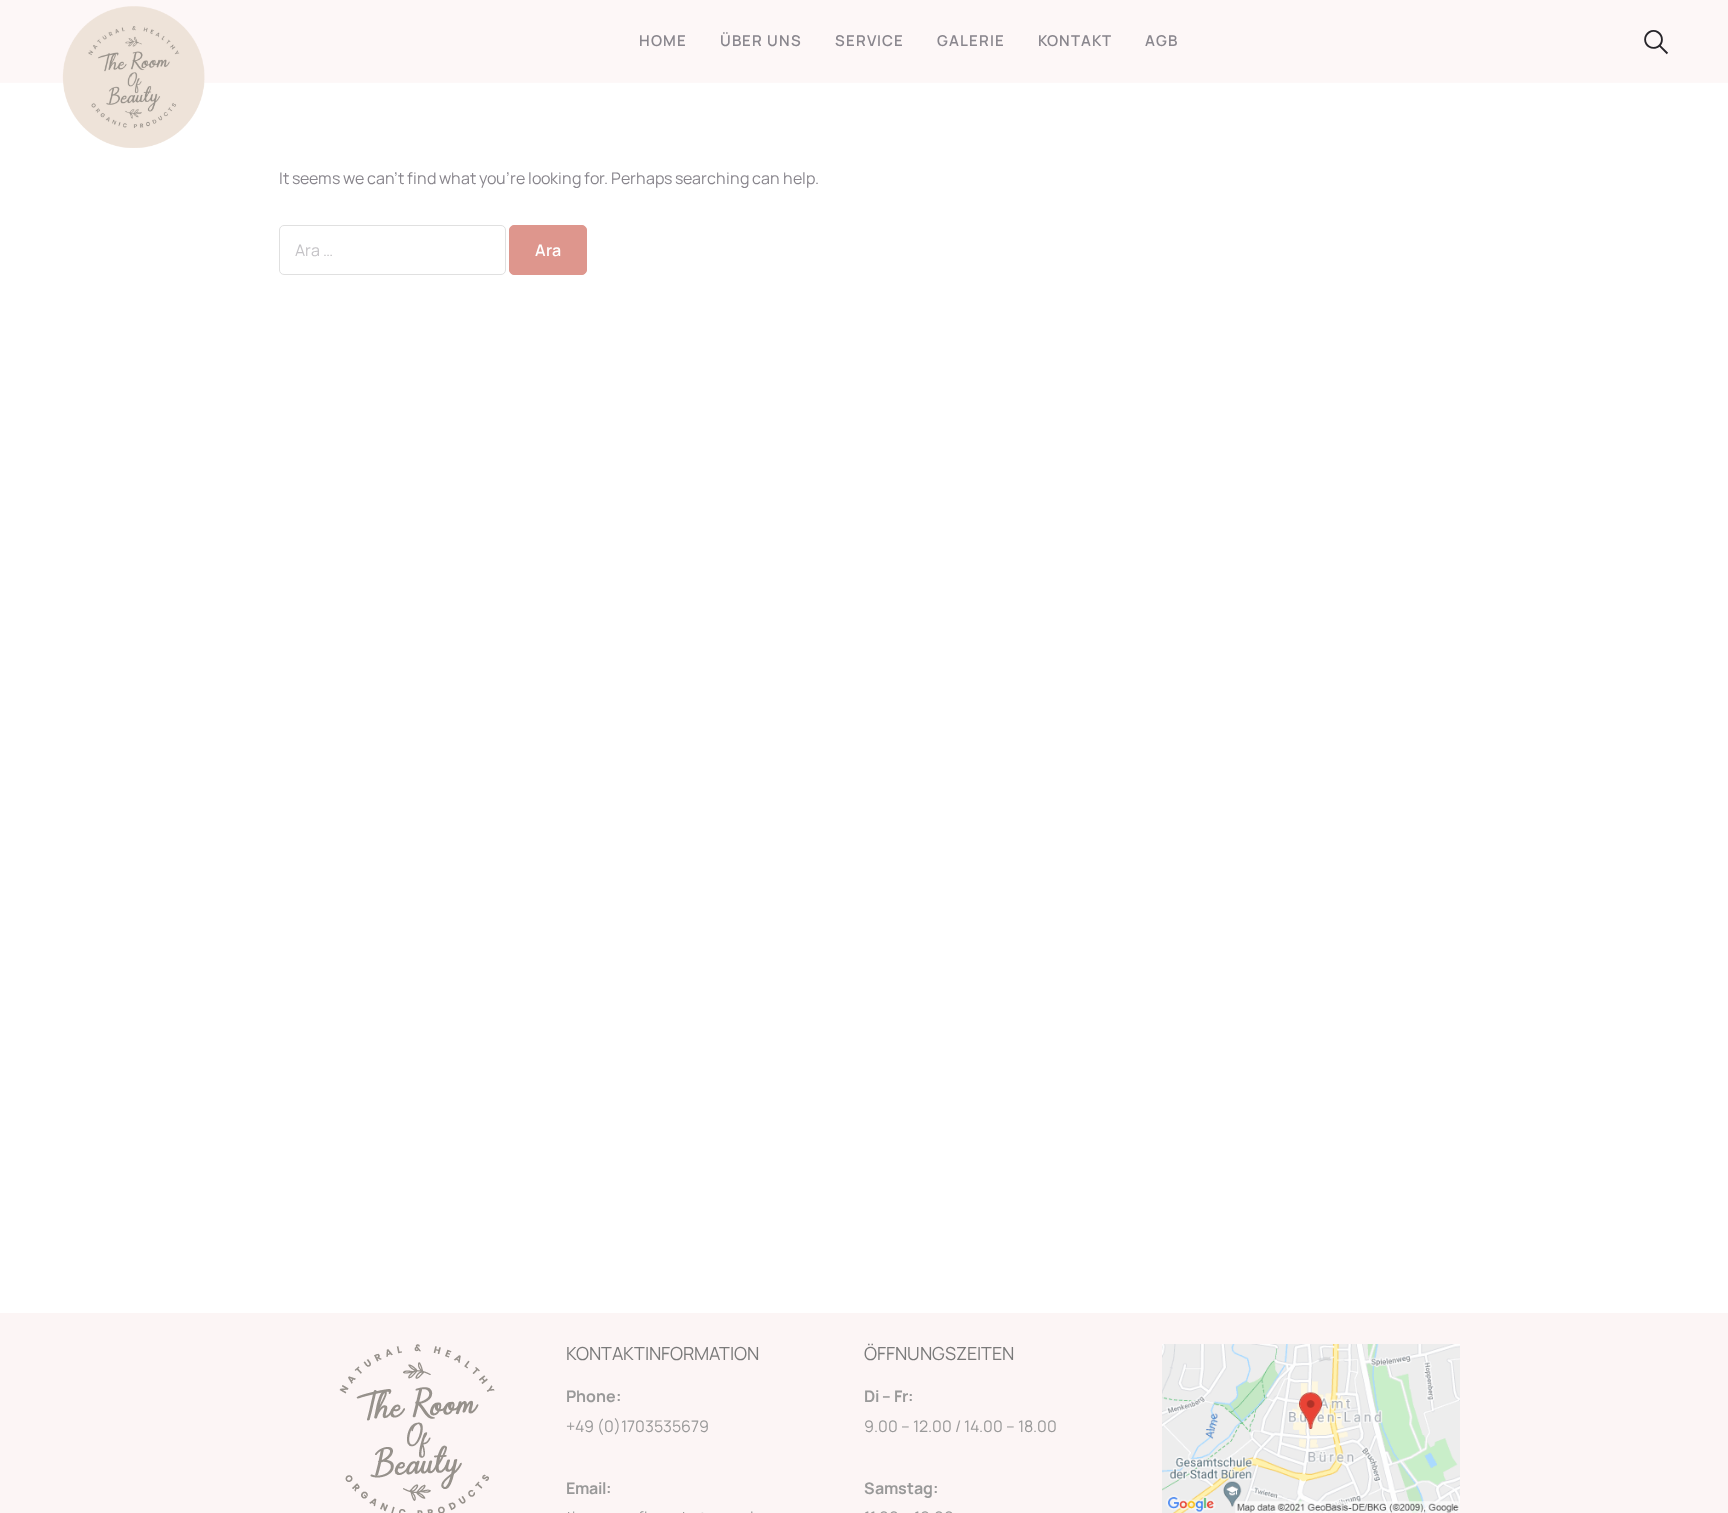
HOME (663, 40)
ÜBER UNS (761, 40)
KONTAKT (1075, 40)
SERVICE (869, 40)
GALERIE (971, 40)
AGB (1161, 40)
